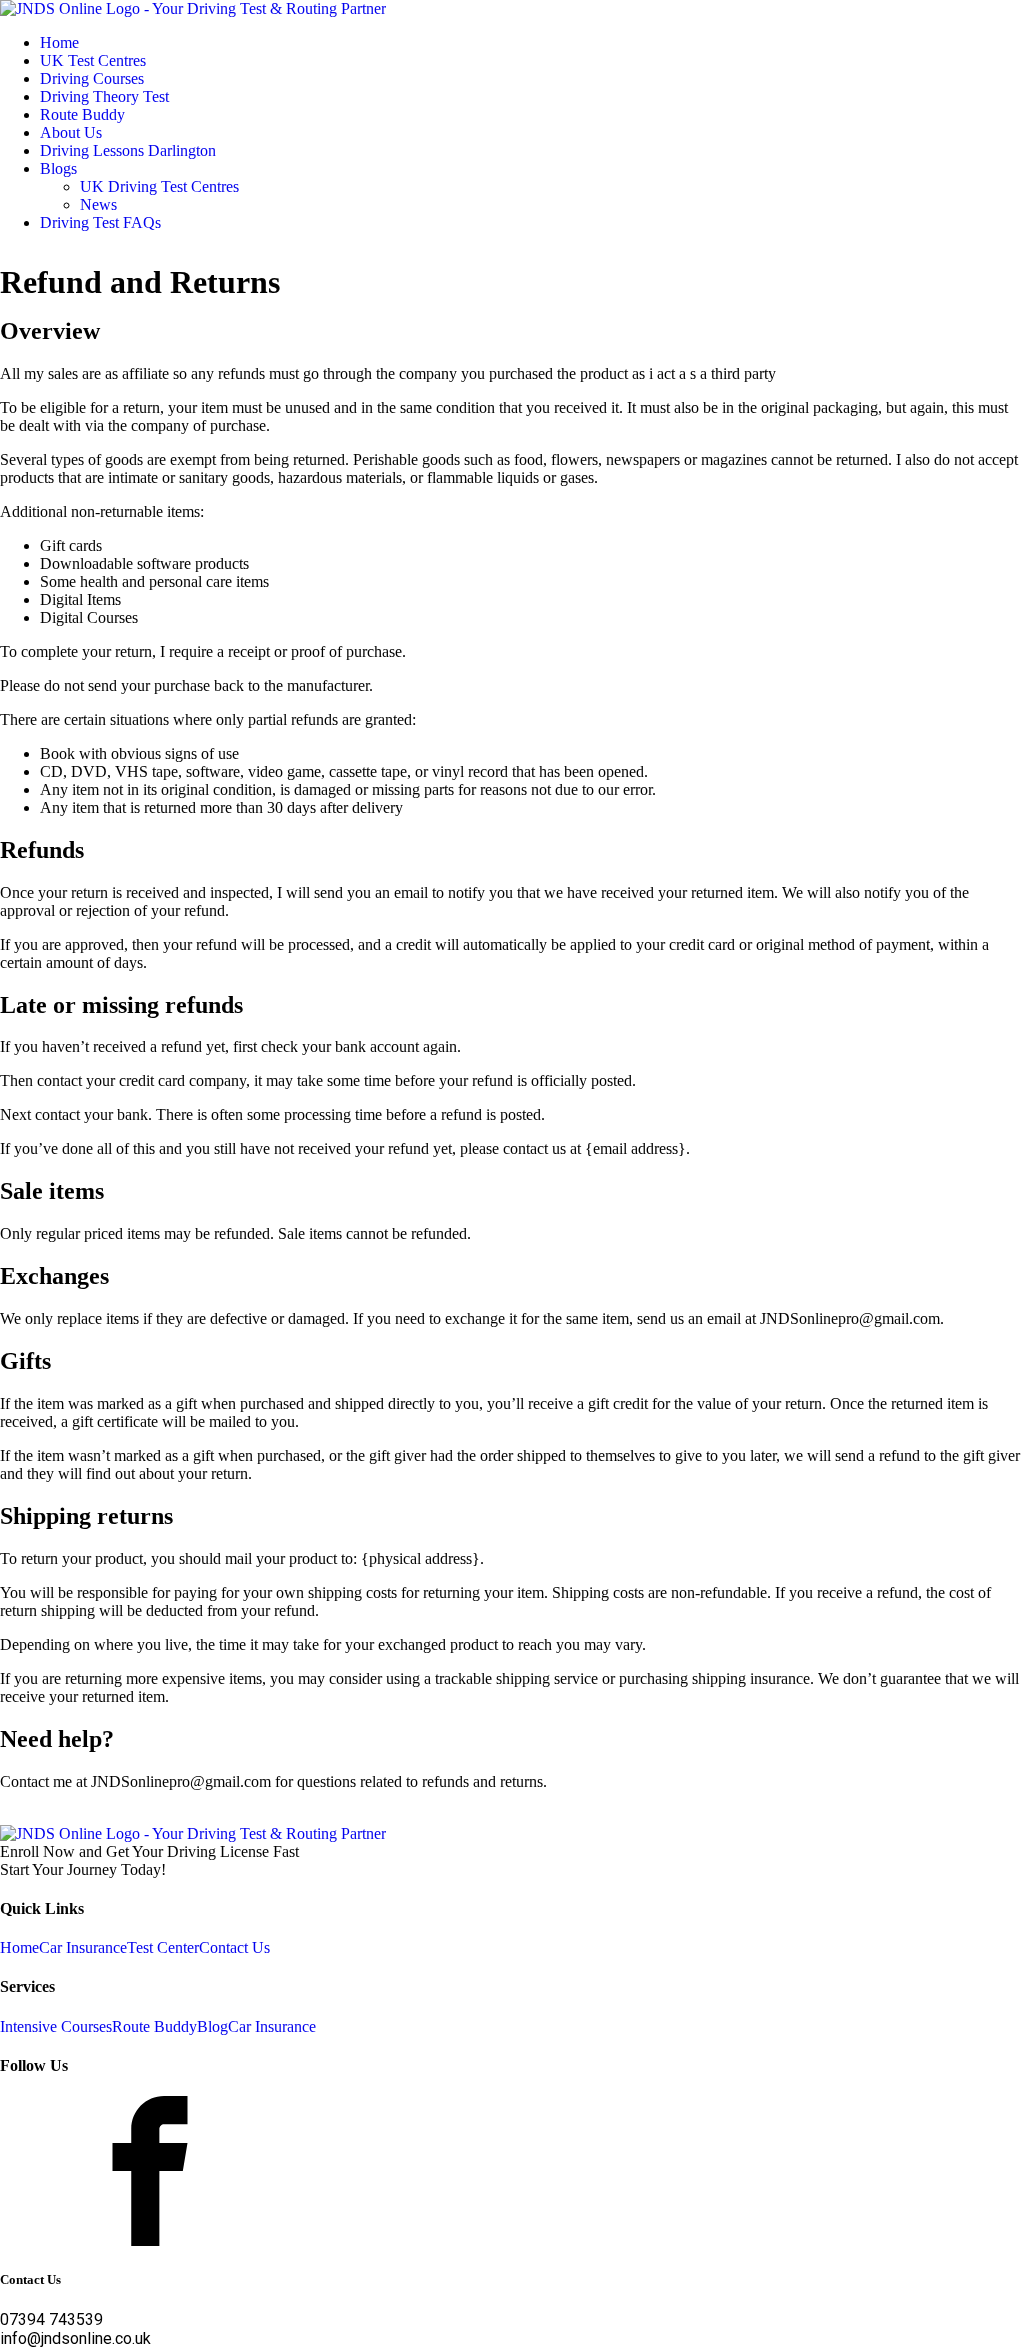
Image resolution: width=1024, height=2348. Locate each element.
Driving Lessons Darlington (128, 150)
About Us (71, 132)
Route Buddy (82, 114)
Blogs (58, 168)
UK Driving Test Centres (159, 186)
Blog (212, 2026)
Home (59, 42)
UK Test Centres (93, 60)
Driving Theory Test (104, 96)
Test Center (163, 1947)
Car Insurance (83, 1947)
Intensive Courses (56, 2026)
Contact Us (234, 1947)
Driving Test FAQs (100, 222)
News (98, 204)
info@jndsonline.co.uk (75, 2338)
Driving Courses (92, 78)
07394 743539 (51, 2319)
